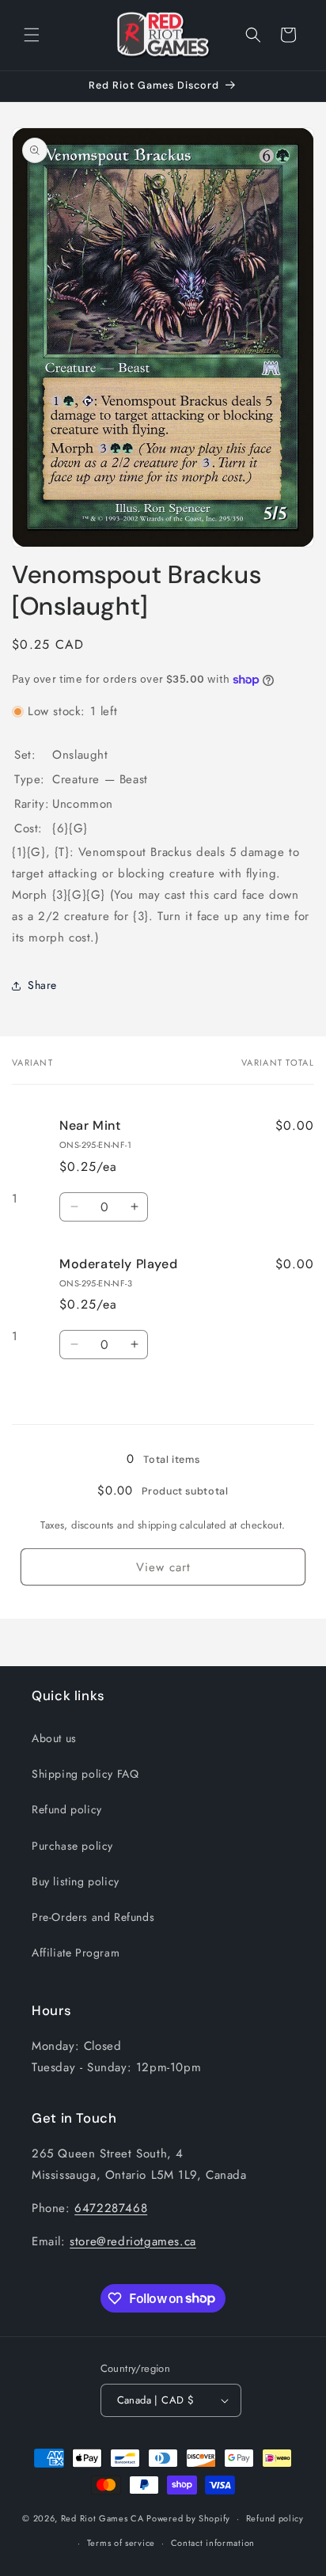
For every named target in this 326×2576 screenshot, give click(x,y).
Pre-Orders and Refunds (93, 1917)
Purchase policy (72, 1846)
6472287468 (111, 2208)
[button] (32, 35)
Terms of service (121, 2543)
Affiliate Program (76, 1953)
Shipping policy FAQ (85, 1774)
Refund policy (67, 1809)
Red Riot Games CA (102, 2518)
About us (54, 1738)
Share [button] (42, 985)
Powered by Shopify (188, 2518)
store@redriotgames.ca (133, 2241)
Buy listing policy (76, 1881)
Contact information (213, 2543)
